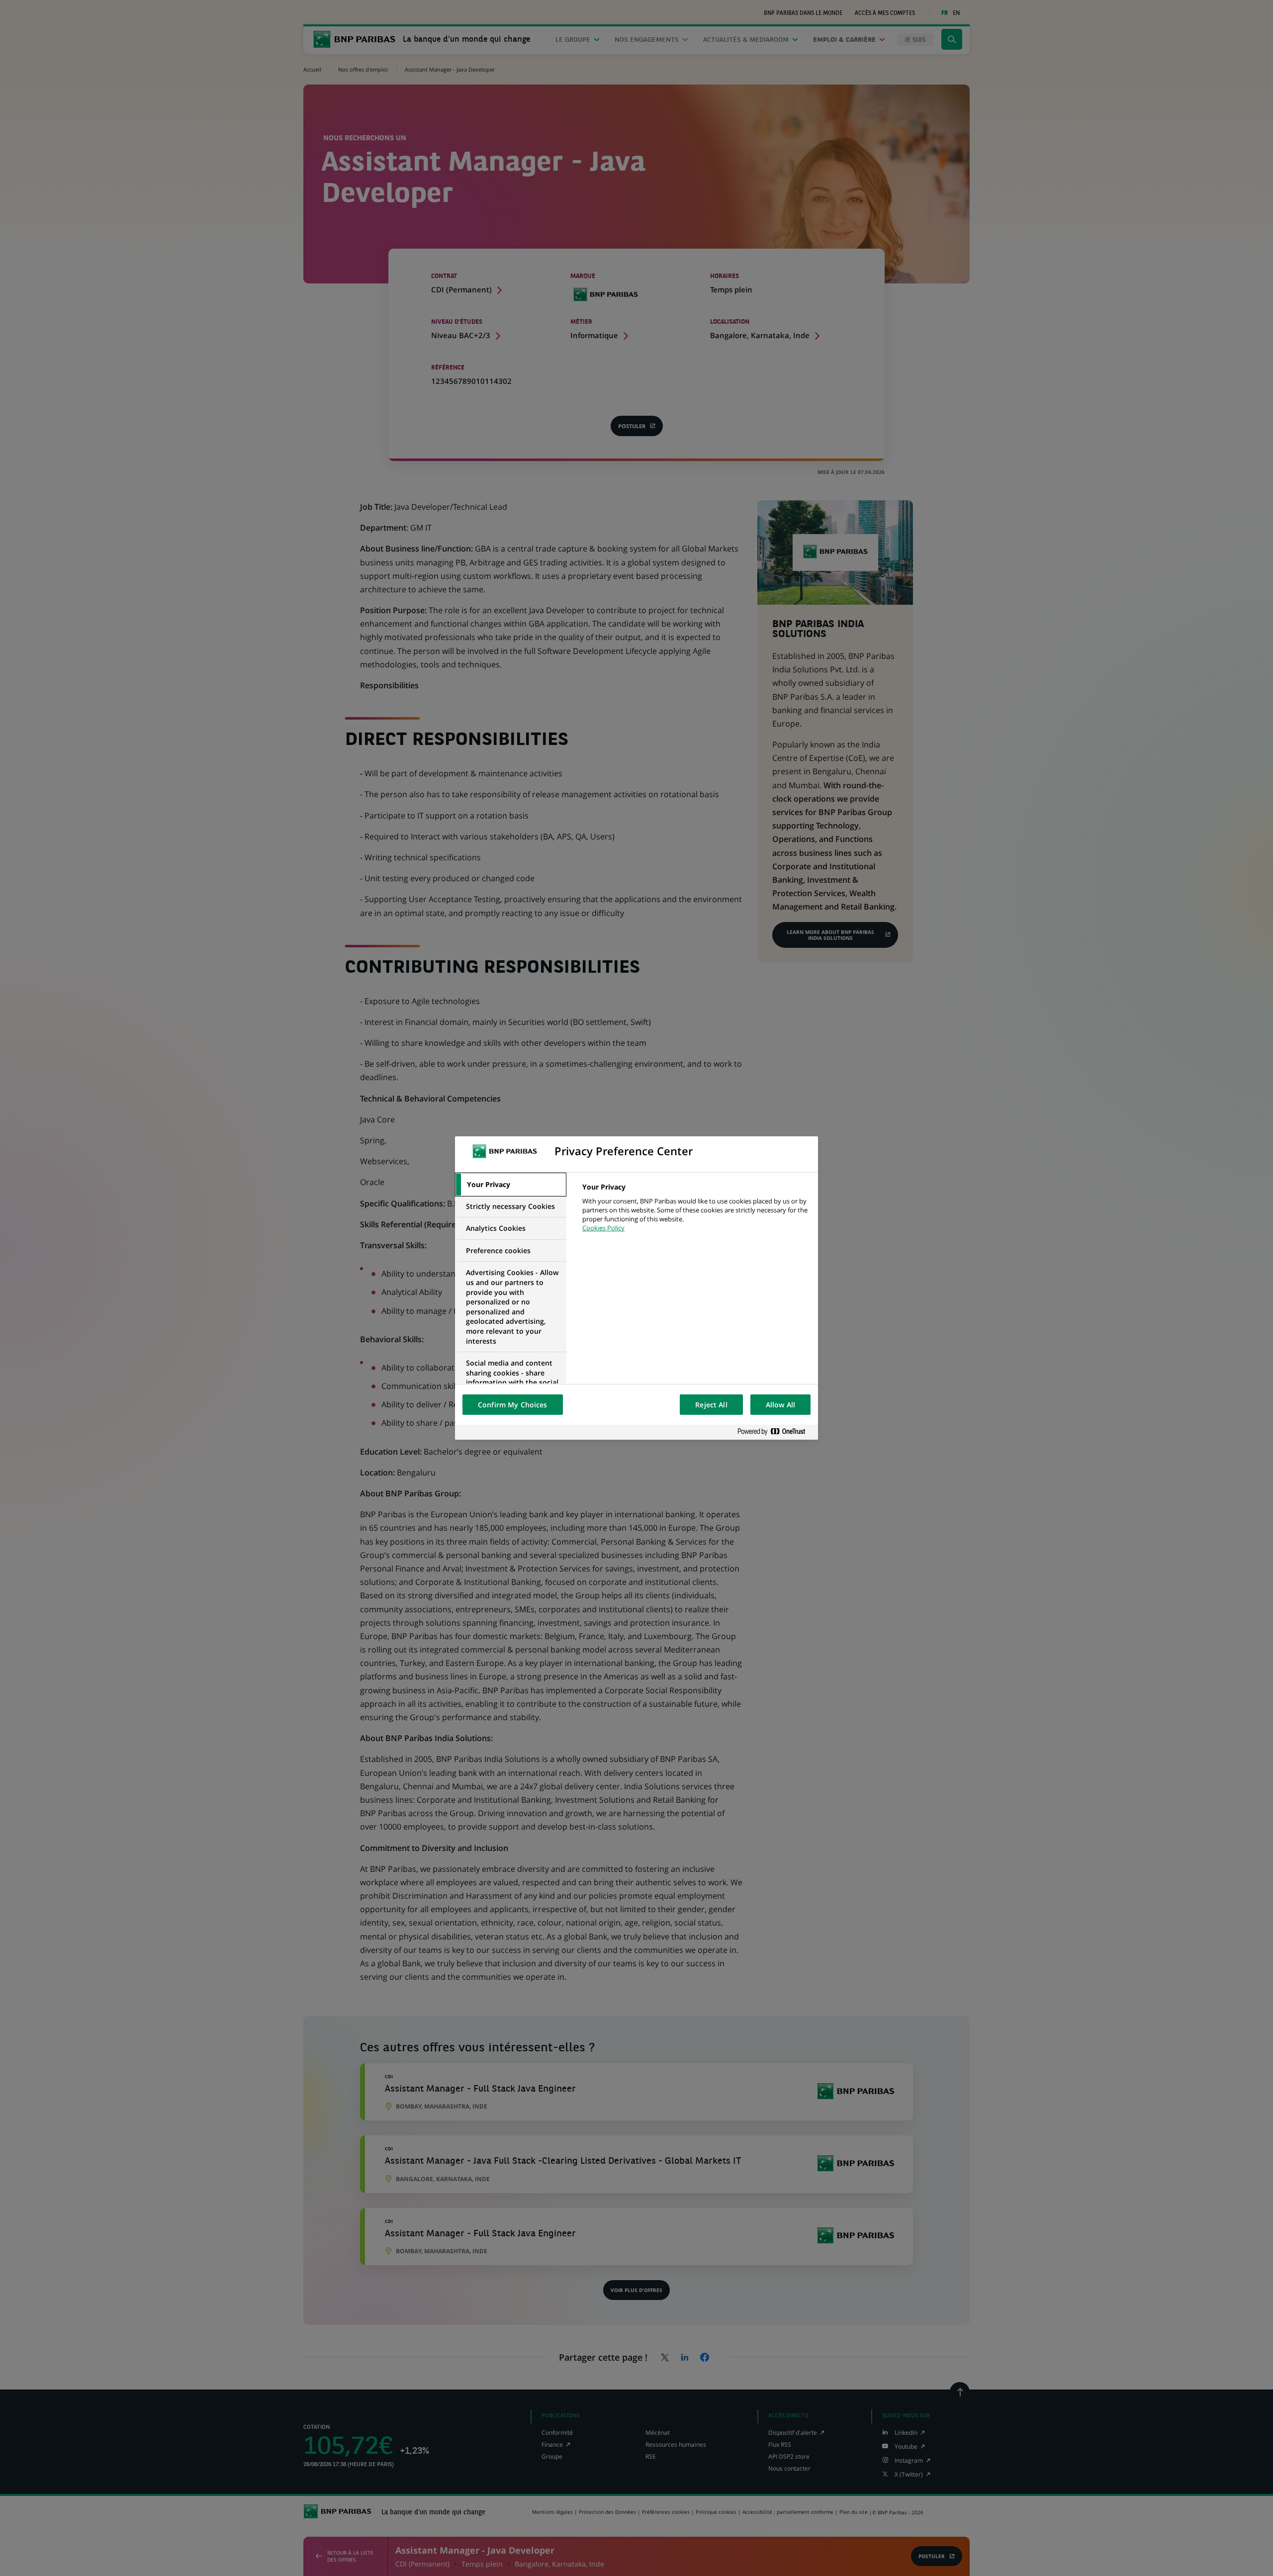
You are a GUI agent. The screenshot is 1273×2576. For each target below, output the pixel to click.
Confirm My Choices (513, 1405)
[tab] (511, 1185)
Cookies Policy (603, 1228)
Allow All (780, 1405)
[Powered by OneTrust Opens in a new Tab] (775, 1432)
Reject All (711, 1405)
